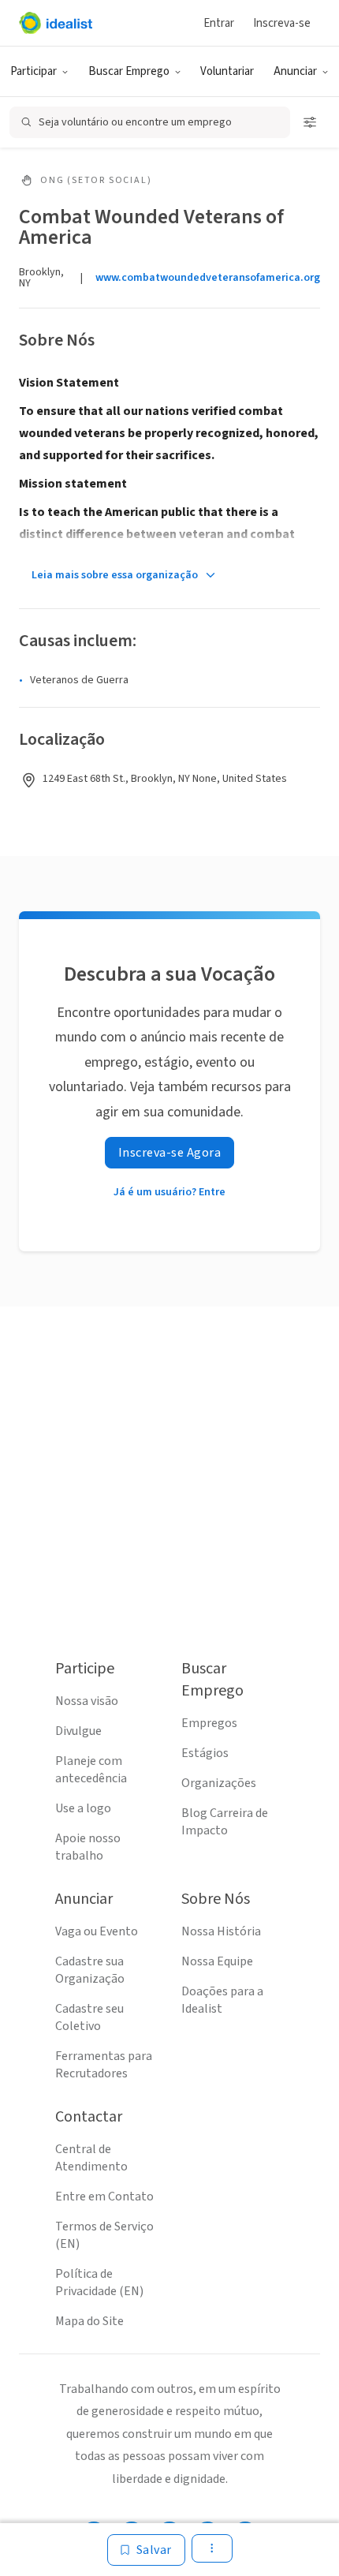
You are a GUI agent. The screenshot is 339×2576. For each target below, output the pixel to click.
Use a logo (83, 1808)
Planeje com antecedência (91, 1770)
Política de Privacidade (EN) (99, 2283)
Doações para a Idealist (222, 2000)
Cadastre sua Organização (90, 1970)
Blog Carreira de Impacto (225, 1822)
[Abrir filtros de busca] (310, 122)
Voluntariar (227, 71)
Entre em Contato (104, 2197)
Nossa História (221, 1931)
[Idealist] (56, 23)
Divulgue (78, 1731)
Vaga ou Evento (97, 1931)
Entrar (219, 23)
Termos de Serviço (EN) (104, 2235)
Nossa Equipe (217, 1961)
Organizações (219, 1783)
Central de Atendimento (91, 2158)
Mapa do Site (89, 2321)
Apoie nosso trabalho (88, 1847)
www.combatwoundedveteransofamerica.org (208, 278)
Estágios (205, 1753)
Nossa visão (87, 1701)
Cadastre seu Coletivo (89, 2017)
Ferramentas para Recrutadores (104, 2065)
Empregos (209, 1723)
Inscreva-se (282, 23)
